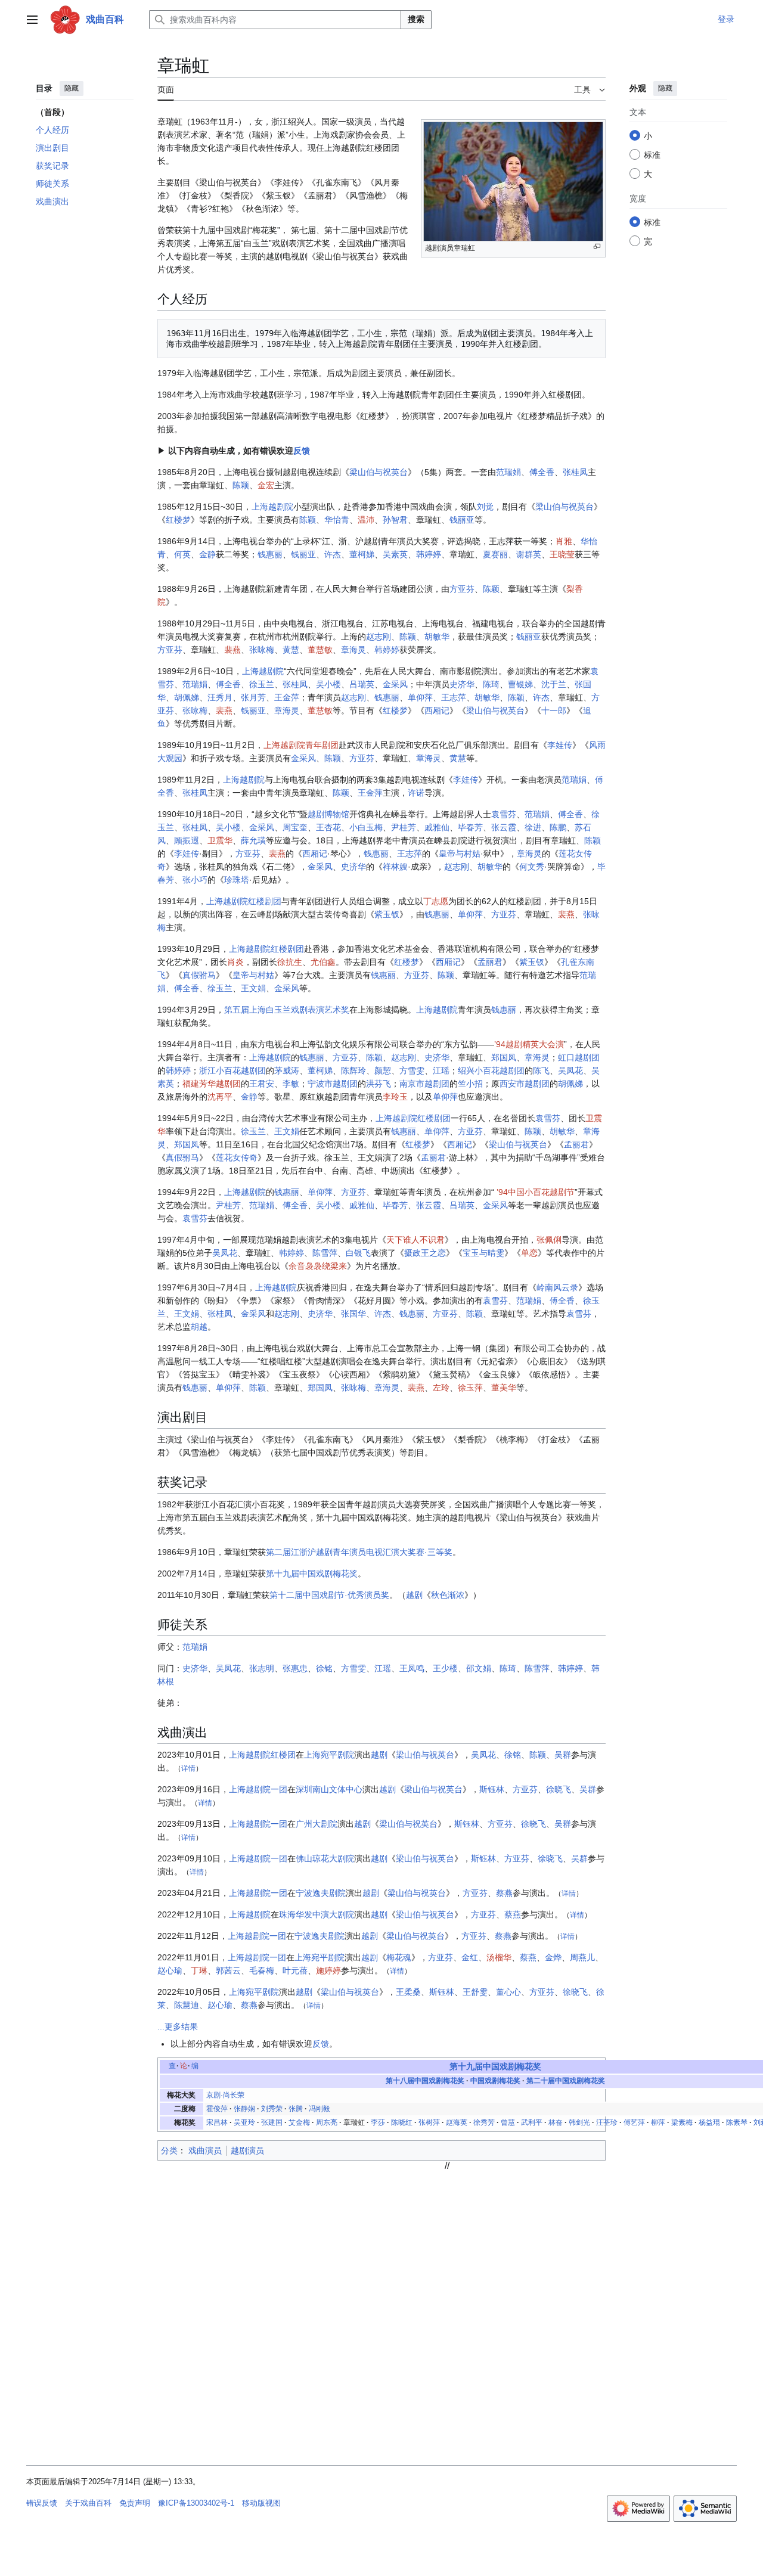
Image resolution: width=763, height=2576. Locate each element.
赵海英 (457, 2122)
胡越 (199, 1327)
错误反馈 (42, 2503)
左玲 (441, 1388)
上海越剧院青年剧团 (301, 745)
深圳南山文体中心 (329, 1789)
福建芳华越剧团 (212, 1084)
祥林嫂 (395, 867)
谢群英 (529, 554)
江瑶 (441, 1070)
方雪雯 (412, 1070)
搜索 (416, 19)
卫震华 (220, 840)
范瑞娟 (508, 472)
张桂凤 (575, 472)
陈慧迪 (187, 2005)
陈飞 (541, 1070)
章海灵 (353, 650)
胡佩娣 (187, 697)
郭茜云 (228, 1970)
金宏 (266, 485)
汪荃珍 (607, 2122)
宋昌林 (217, 2122)
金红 (470, 1957)
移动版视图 (261, 2503)
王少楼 (445, 1668)
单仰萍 (420, 697)
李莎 (378, 2122)
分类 (169, 2150)
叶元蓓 (295, 1970)
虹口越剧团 (579, 1057)
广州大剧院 (317, 1824)
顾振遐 (187, 840)
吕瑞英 (362, 684)
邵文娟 (479, 1668)
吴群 (563, 1755)
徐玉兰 (262, 684)
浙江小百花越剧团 (232, 1070)
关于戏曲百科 (88, 2503)
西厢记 (437, 710)
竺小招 (470, 1084)
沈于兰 (554, 684)
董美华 (504, 1388)
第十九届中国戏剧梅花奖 (312, 1573)
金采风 (395, 684)
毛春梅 (262, 1970)
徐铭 (324, 1668)
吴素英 (395, 554)
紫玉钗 (387, 914)
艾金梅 (299, 2122)
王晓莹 (562, 554)
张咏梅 (262, 650)
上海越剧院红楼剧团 (244, 901)
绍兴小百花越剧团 (491, 1070)
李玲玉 (395, 1097)
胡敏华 (437, 637)
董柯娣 (362, 554)
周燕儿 (582, 1957)
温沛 (366, 520)
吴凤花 (570, 1070)
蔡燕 (504, 1893)
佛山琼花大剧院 (325, 1858)
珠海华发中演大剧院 (317, 1914)
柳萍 (658, 2122)
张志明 (262, 1668)
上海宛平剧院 (329, 1755)
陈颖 (241, 485)
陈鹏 (558, 827)
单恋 (529, 1253)
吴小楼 (328, 684)
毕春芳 (470, 827)
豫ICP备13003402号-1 (196, 2503)
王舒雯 (475, 1992)
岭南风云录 (557, 1287)
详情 (188, 1768)
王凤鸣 (412, 1668)
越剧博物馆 (328, 814)
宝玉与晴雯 (483, 1253)
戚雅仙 (437, 827)
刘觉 (485, 507)
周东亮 (327, 2122)
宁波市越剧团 (333, 1084)
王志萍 (454, 697)
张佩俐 (549, 1240)
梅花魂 (399, 1957)
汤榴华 (499, 1957)
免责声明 (135, 2503)
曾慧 (508, 2122)
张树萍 (429, 2122)
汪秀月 (220, 697)
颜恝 (383, 1070)
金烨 (553, 1957)
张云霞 (504, 827)
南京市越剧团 (424, 1084)
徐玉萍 (470, 1388)
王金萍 (287, 697)
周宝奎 (295, 827)
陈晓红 (402, 2122)
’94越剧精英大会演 (529, 1044)
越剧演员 (247, 2150)
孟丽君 (490, 962)
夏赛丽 (495, 554)
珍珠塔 (237, 880)
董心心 (508, 1992)
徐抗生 (290, 962)
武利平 (532, 2122)
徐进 (533, 827)
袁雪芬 (504, 814)
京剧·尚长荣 (225, 2095)
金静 (207, 554)
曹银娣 (520, 684)
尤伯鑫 (323, 962)
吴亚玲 (244, 2122)
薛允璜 (253, 840)
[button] (32, 20)
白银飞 (358, 1253)
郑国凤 (504, 1057)
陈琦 (491, 684)
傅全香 (542, 472)
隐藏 (72, 88)
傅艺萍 (634, 2122)
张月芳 (253, 697)
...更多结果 (178, 2026)
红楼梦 (178, 520)
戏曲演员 (205, 2150)
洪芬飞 (379, 1084)
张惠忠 (295, 1668)
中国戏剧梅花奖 (495, 2081)
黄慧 (291, 650)
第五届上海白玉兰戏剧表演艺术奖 (287, 1010)
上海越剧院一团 (258, 1789)
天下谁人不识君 (415, 1240)
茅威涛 (287, 1070)
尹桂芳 (404, 827)
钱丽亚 (462, 520)
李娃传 (560, 745)
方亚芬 (462, 589)
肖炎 (235, 962)
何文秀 (532, 867)
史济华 (462, 684)
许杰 (333, 554)
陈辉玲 (353, 1070)
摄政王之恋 (425, 1253)
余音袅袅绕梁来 (318, 1266)
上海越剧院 (272, 507)
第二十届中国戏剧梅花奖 (566, 2081)
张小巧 (195, 880)
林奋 (556, 2122)
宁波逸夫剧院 (321, 1893)
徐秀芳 (484, 2122)
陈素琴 (737, 2122)
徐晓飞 (559, 1789)
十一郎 (554, 710)
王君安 (262, 1084)
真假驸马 (199, 975)
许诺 (416, 793)
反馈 (302, 451)
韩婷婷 (429, 554)
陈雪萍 (325, 1253)
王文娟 (253, 988)
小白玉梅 (366, 827)
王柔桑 (408, 1992)
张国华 (353, 1314)
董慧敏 (320, 650)
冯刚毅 (320, 2109)
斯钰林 (492, 1789)
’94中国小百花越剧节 (536, 1192)
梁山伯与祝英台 (379, 472)
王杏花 (328, 827)
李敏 (291, 1084)
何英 (182, 554)
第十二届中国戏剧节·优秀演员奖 (329, 1595)
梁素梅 (682, 2122)
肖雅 (564, 541)
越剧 (414, 1595)
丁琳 (199, 1970)
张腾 (296, 2109)
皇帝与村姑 (460, 854)
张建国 (272, 2122)
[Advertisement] (447, 2255)
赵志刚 (379, 637)
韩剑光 (579, 2122)
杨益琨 (709, 2122)
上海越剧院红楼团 (262, 1755)
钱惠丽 (270, 554)
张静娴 (244, 2109)
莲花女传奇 (237, 1157)
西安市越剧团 (525, 1084)
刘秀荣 (272, 2109)
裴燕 (232, 650)
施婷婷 (328, 1970)
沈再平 (220, 1097)
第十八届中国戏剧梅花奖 (425, 2081)
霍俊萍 (217, 2109)
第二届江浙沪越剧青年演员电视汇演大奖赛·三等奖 (359, 1552)
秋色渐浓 (448, 1595)
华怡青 (337, 520)
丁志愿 (436, 901)
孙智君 (395, 520)
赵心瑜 (170, 1970)
